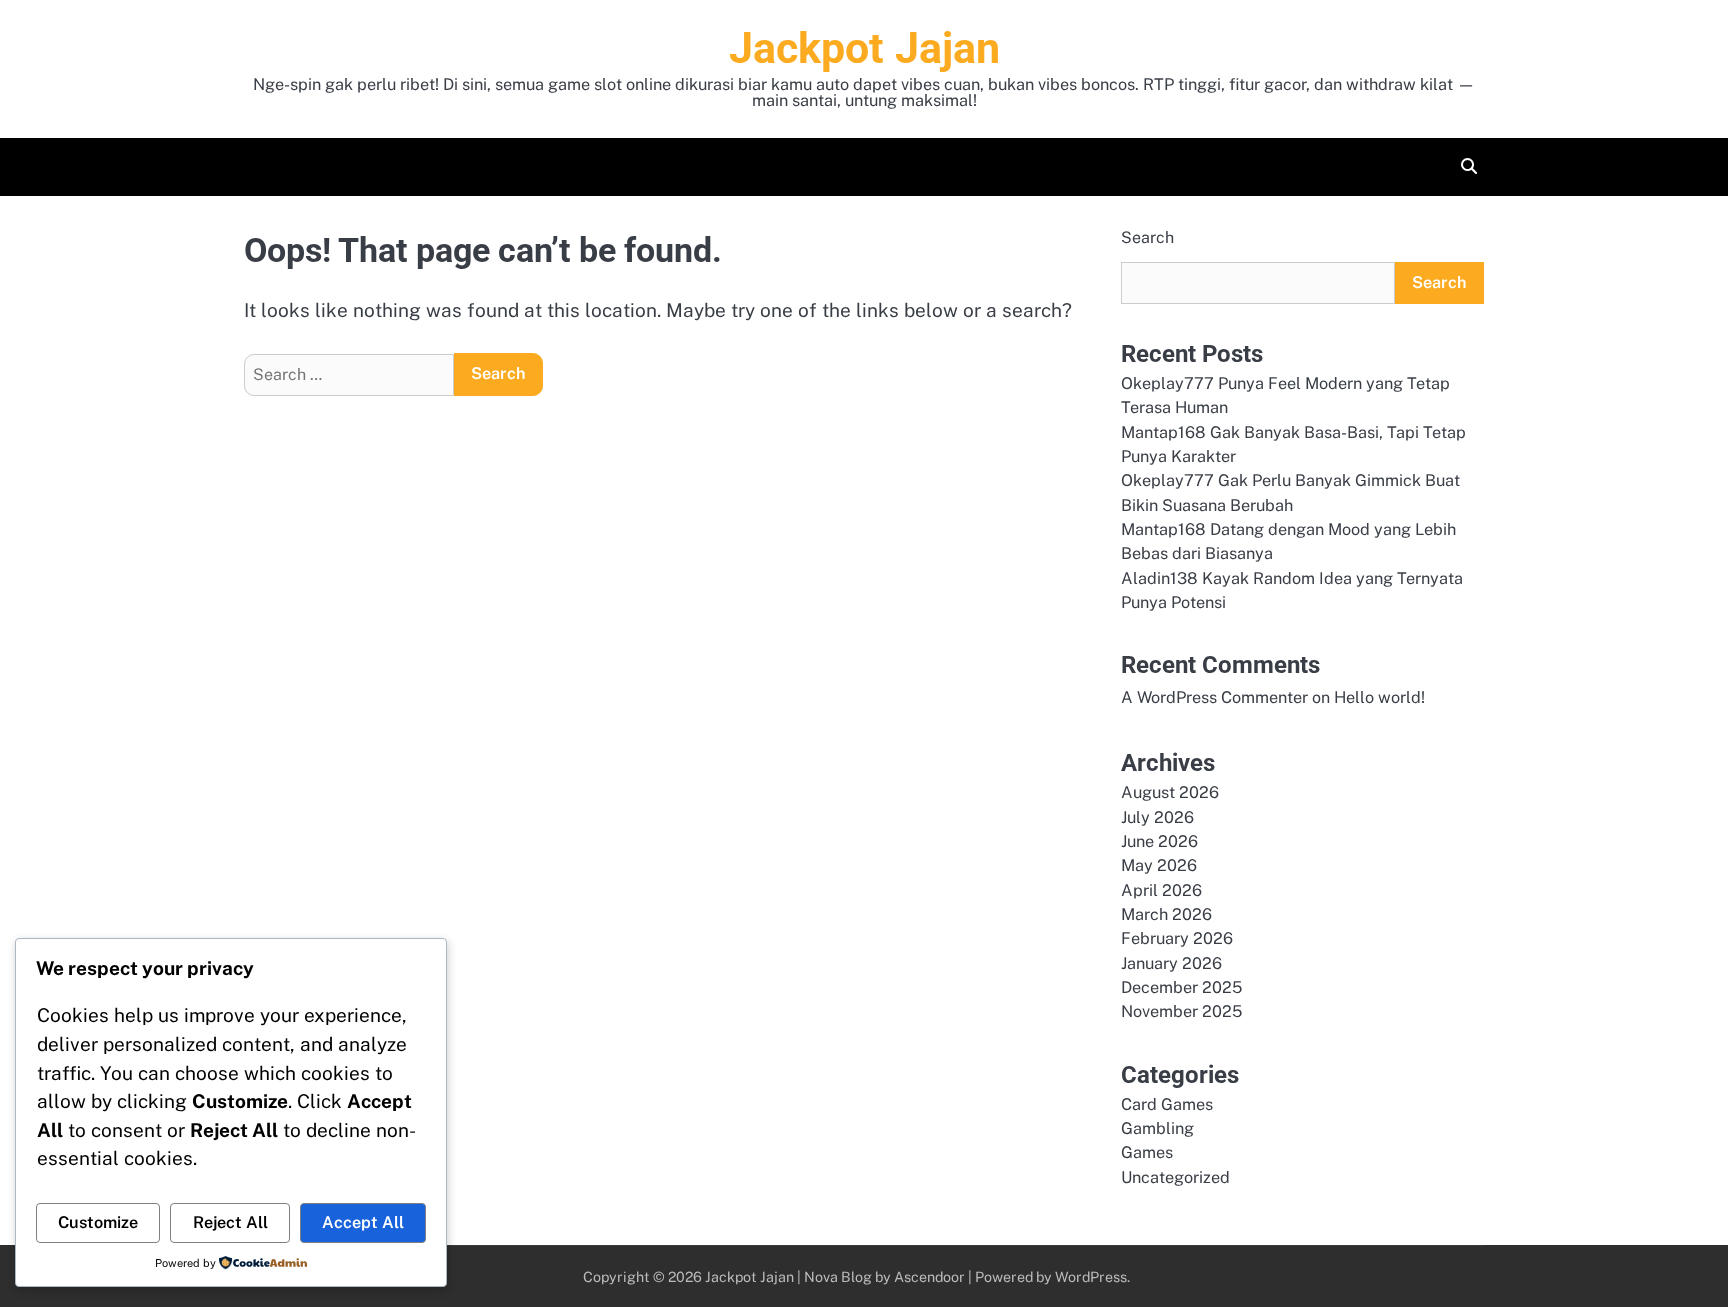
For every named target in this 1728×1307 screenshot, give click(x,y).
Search (1147, 237)
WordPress (1091, 1276)
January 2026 (1171, 963)
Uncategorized (1175, 1177)
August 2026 (1170, 792)
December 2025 (1181, 987)
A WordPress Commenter (1214, 697)
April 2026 (1161, 890)
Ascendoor (929, 1276)
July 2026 (1157, 817)
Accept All (363, 1222)
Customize (98, 1222)
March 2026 (1166, 914)
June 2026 (1159, 841)
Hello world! (1379, 697)
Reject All (230, 1222)
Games (1147, 1152)
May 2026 (1159, 865)
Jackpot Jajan (864, 48)
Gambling (1157, 1128)
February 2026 (1177, 938)
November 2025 (1181, 1011)
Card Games (1167, 1104)
